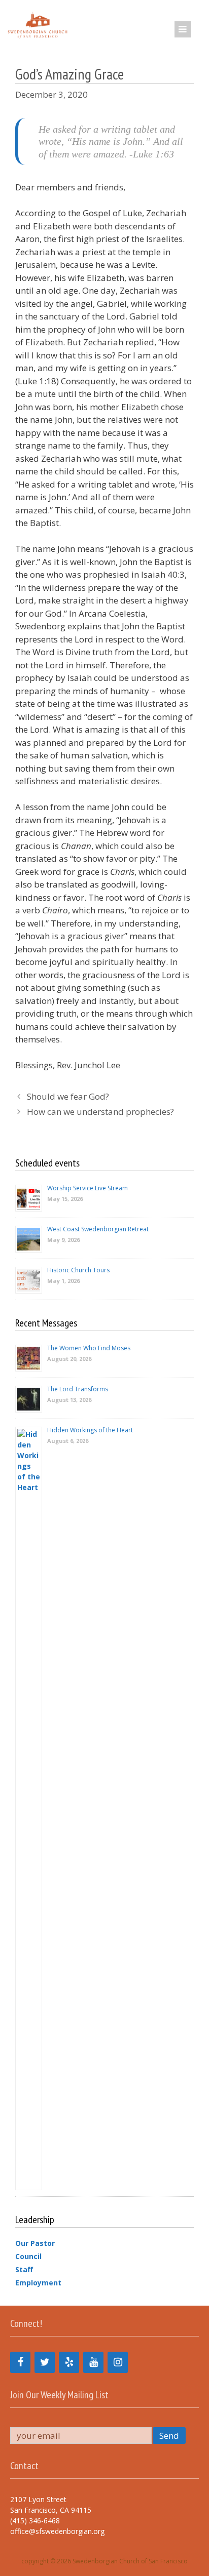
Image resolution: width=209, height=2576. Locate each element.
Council (28, 2256)
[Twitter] (45, 2362)
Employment (38, 2283)
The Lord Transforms (78, 1389)
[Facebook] (20, 2362)
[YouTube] (93, 2362)
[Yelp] (69, 2362)
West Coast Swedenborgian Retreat (98, 1229)
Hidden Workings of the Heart (90, 1430)
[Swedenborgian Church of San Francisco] (37, 25)
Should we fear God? (68, 1096)
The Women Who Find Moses (89, 1348)
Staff (24, 2269)
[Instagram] (118, 2362)
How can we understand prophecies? (100, 1112)
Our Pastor (35, 2243)
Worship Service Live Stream (88, 1188)
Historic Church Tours (78, 1270)
